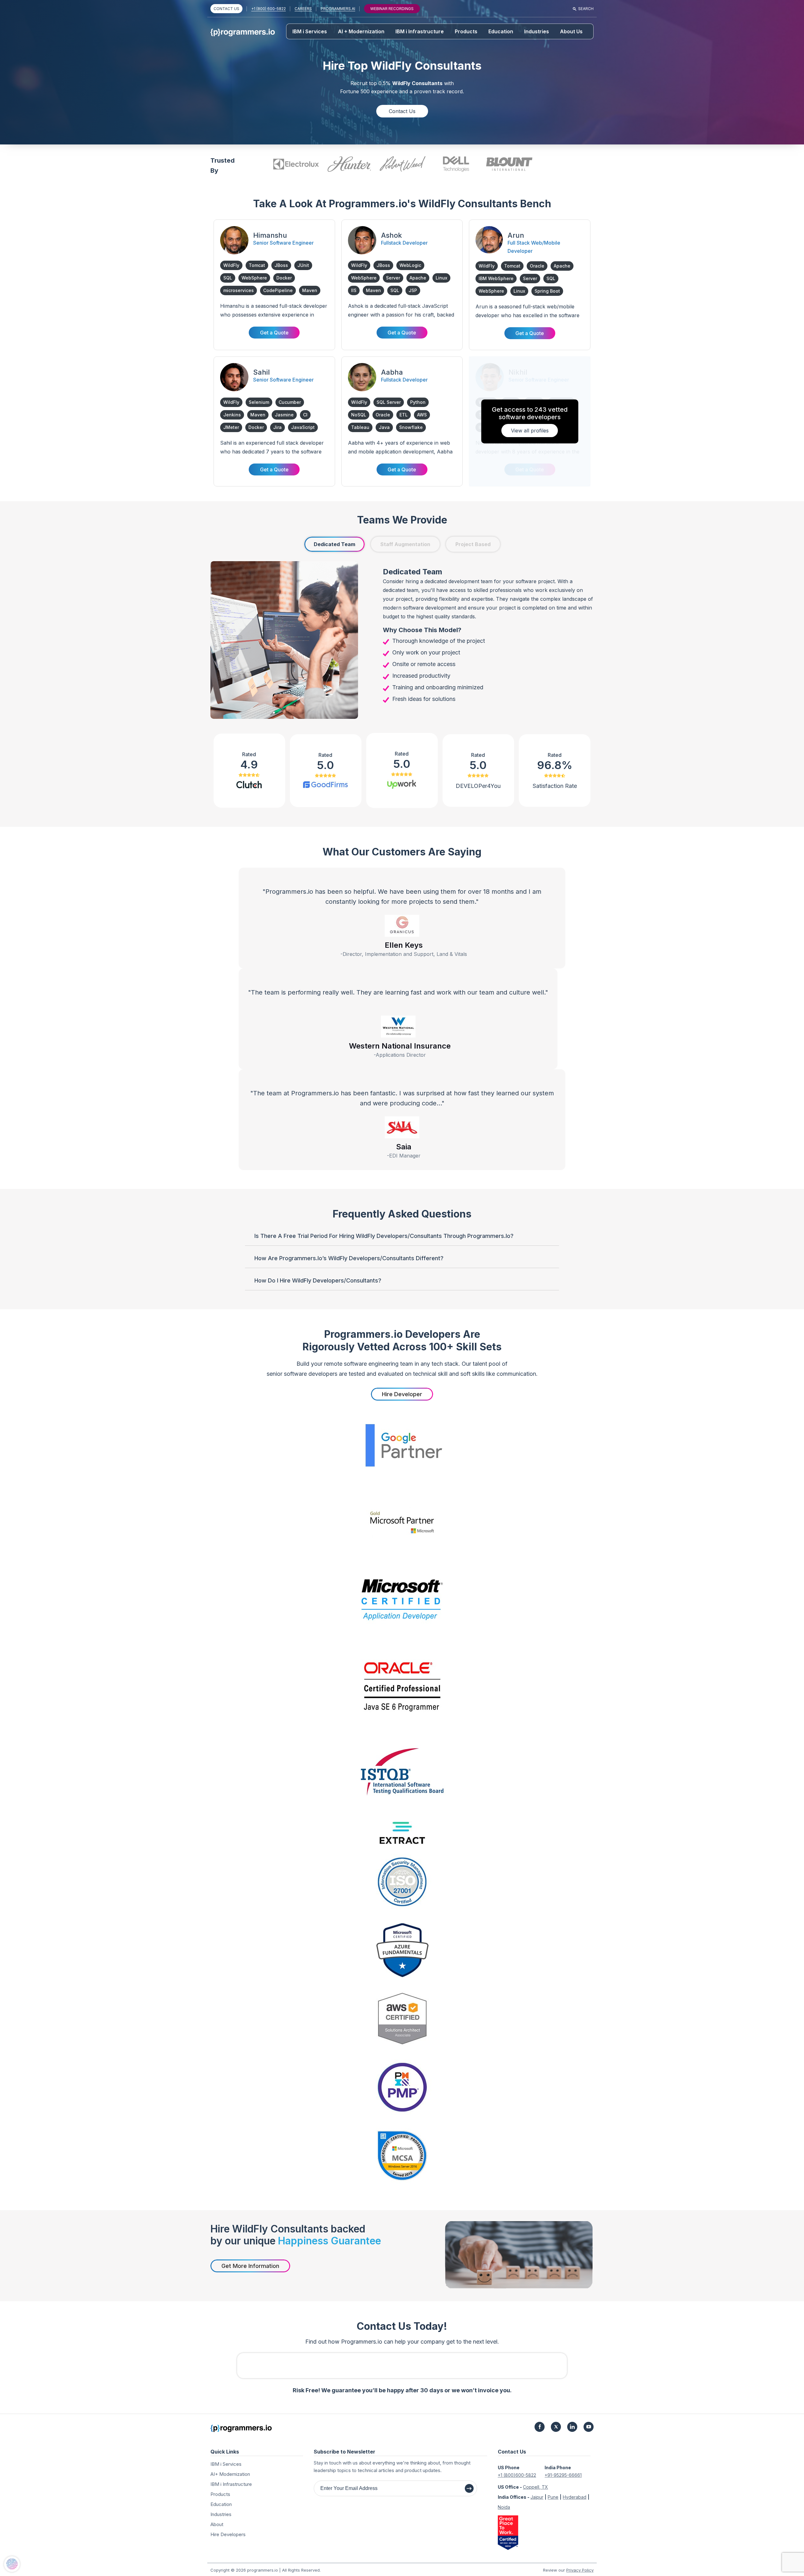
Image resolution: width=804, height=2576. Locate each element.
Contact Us (402, 111)
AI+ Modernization (230, 2474)
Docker (284, 278)
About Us (571, 31)
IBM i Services (310, 31)
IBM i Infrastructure (420, 31)
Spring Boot (547, 291)
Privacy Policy (580, 2570)
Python (418, 402)
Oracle (537, 266)
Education (501, 31)
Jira (277, 427)
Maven (310, 290)
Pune (553, 2497)
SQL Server (389, 402)
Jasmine (284, 415)
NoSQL (359, 415)
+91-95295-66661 (563, 2475)
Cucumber (290, 402)
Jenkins (232, 415)
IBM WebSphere (496, 278)
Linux (441, 278)
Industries (537, 31)
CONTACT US (226, 9)
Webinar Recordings (392, 9)
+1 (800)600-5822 (517, 2475)
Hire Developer (402, 1394)
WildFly (231, 265)
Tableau (360, 427)
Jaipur (537, 2497)
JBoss (281, 265)
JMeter (231, 427)
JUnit (303, 265)
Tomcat (257, 265)
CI (305, 415)
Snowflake (411, 427)
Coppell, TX (535, 2487)
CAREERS (303, 9)
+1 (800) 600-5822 (269, 9)
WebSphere (254, 278)
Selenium (259, 402)
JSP (413, 290)
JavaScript (303, 427)
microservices (239, 290)
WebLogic (410, 265)
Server (393, 278)
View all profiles (530, 431)
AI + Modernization (361, 31)
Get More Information (250, 2266)
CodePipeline (278, 290)
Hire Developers (228, 2534)
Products (466, 31)
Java (384, 427)
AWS (422, 415)
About (217, 2524)
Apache (418, 278)
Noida (504, 2507)
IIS (354, 290)
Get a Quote (274, 333)
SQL (228, 278)
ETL (404, 415)
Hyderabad (575, 2497)
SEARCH (586, 9)
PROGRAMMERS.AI (338, 9)
